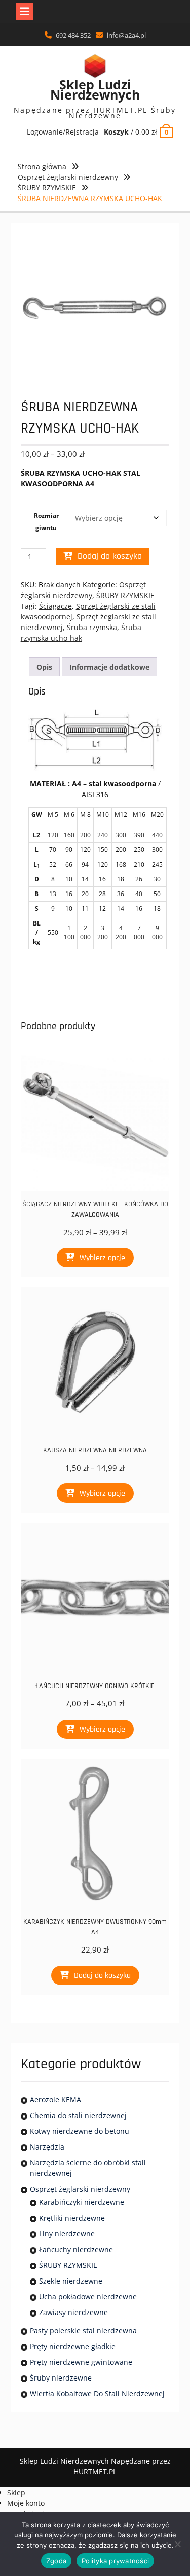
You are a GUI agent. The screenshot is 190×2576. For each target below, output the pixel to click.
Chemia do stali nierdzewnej (78, 2115)
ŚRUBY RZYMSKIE (47, 188)
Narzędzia (47, 2147)
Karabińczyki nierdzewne (82, 2202)
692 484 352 (73, 35)
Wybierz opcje (102, 1258)
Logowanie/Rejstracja (63, 132)
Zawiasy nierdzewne (73, 2312)
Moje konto (26, 2503)
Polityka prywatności (115, 2561)
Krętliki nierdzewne (72, 2218)
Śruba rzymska (92, 627)
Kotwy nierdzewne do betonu (80, 2131)
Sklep (16, 2492)
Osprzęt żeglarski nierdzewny (68, 177)
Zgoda (56, 2561)
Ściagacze (55, 606)
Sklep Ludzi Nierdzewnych (95, 89)
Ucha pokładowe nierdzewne (88, 2297)
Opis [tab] (44, 667)
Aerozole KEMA (55, 2100)
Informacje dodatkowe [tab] (109, 667)
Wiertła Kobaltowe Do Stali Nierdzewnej (97, 2393)
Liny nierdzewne (67, 2234)
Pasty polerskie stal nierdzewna (83, 2331)
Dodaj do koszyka (110, 556)
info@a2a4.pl (126, 35)
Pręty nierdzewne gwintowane (81, 2362)
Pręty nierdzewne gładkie (73, 2346)
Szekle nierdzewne (71, 2281)
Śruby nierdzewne (61, 2378)
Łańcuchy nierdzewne (76, 2249)
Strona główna (42, 166)
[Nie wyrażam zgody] (177, 2544)
